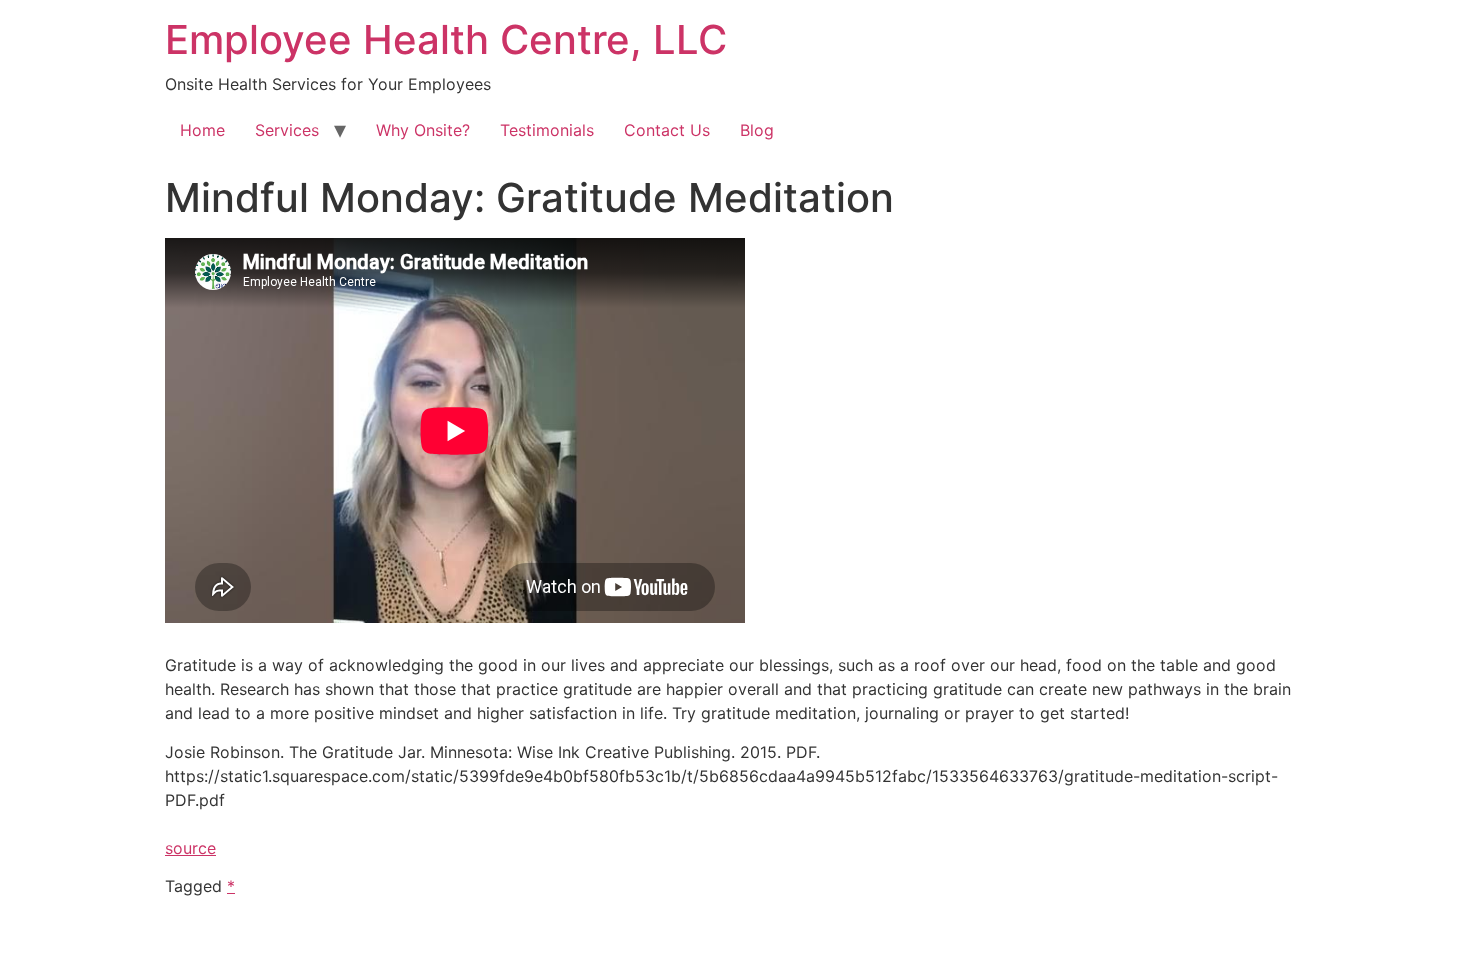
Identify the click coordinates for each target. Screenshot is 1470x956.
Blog (757, 130)
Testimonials (547, 130)
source (190, 848)
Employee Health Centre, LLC (446, 39)
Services (287, 130)
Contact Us (667, 130)
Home (202, 130)
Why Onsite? (423, 130)
